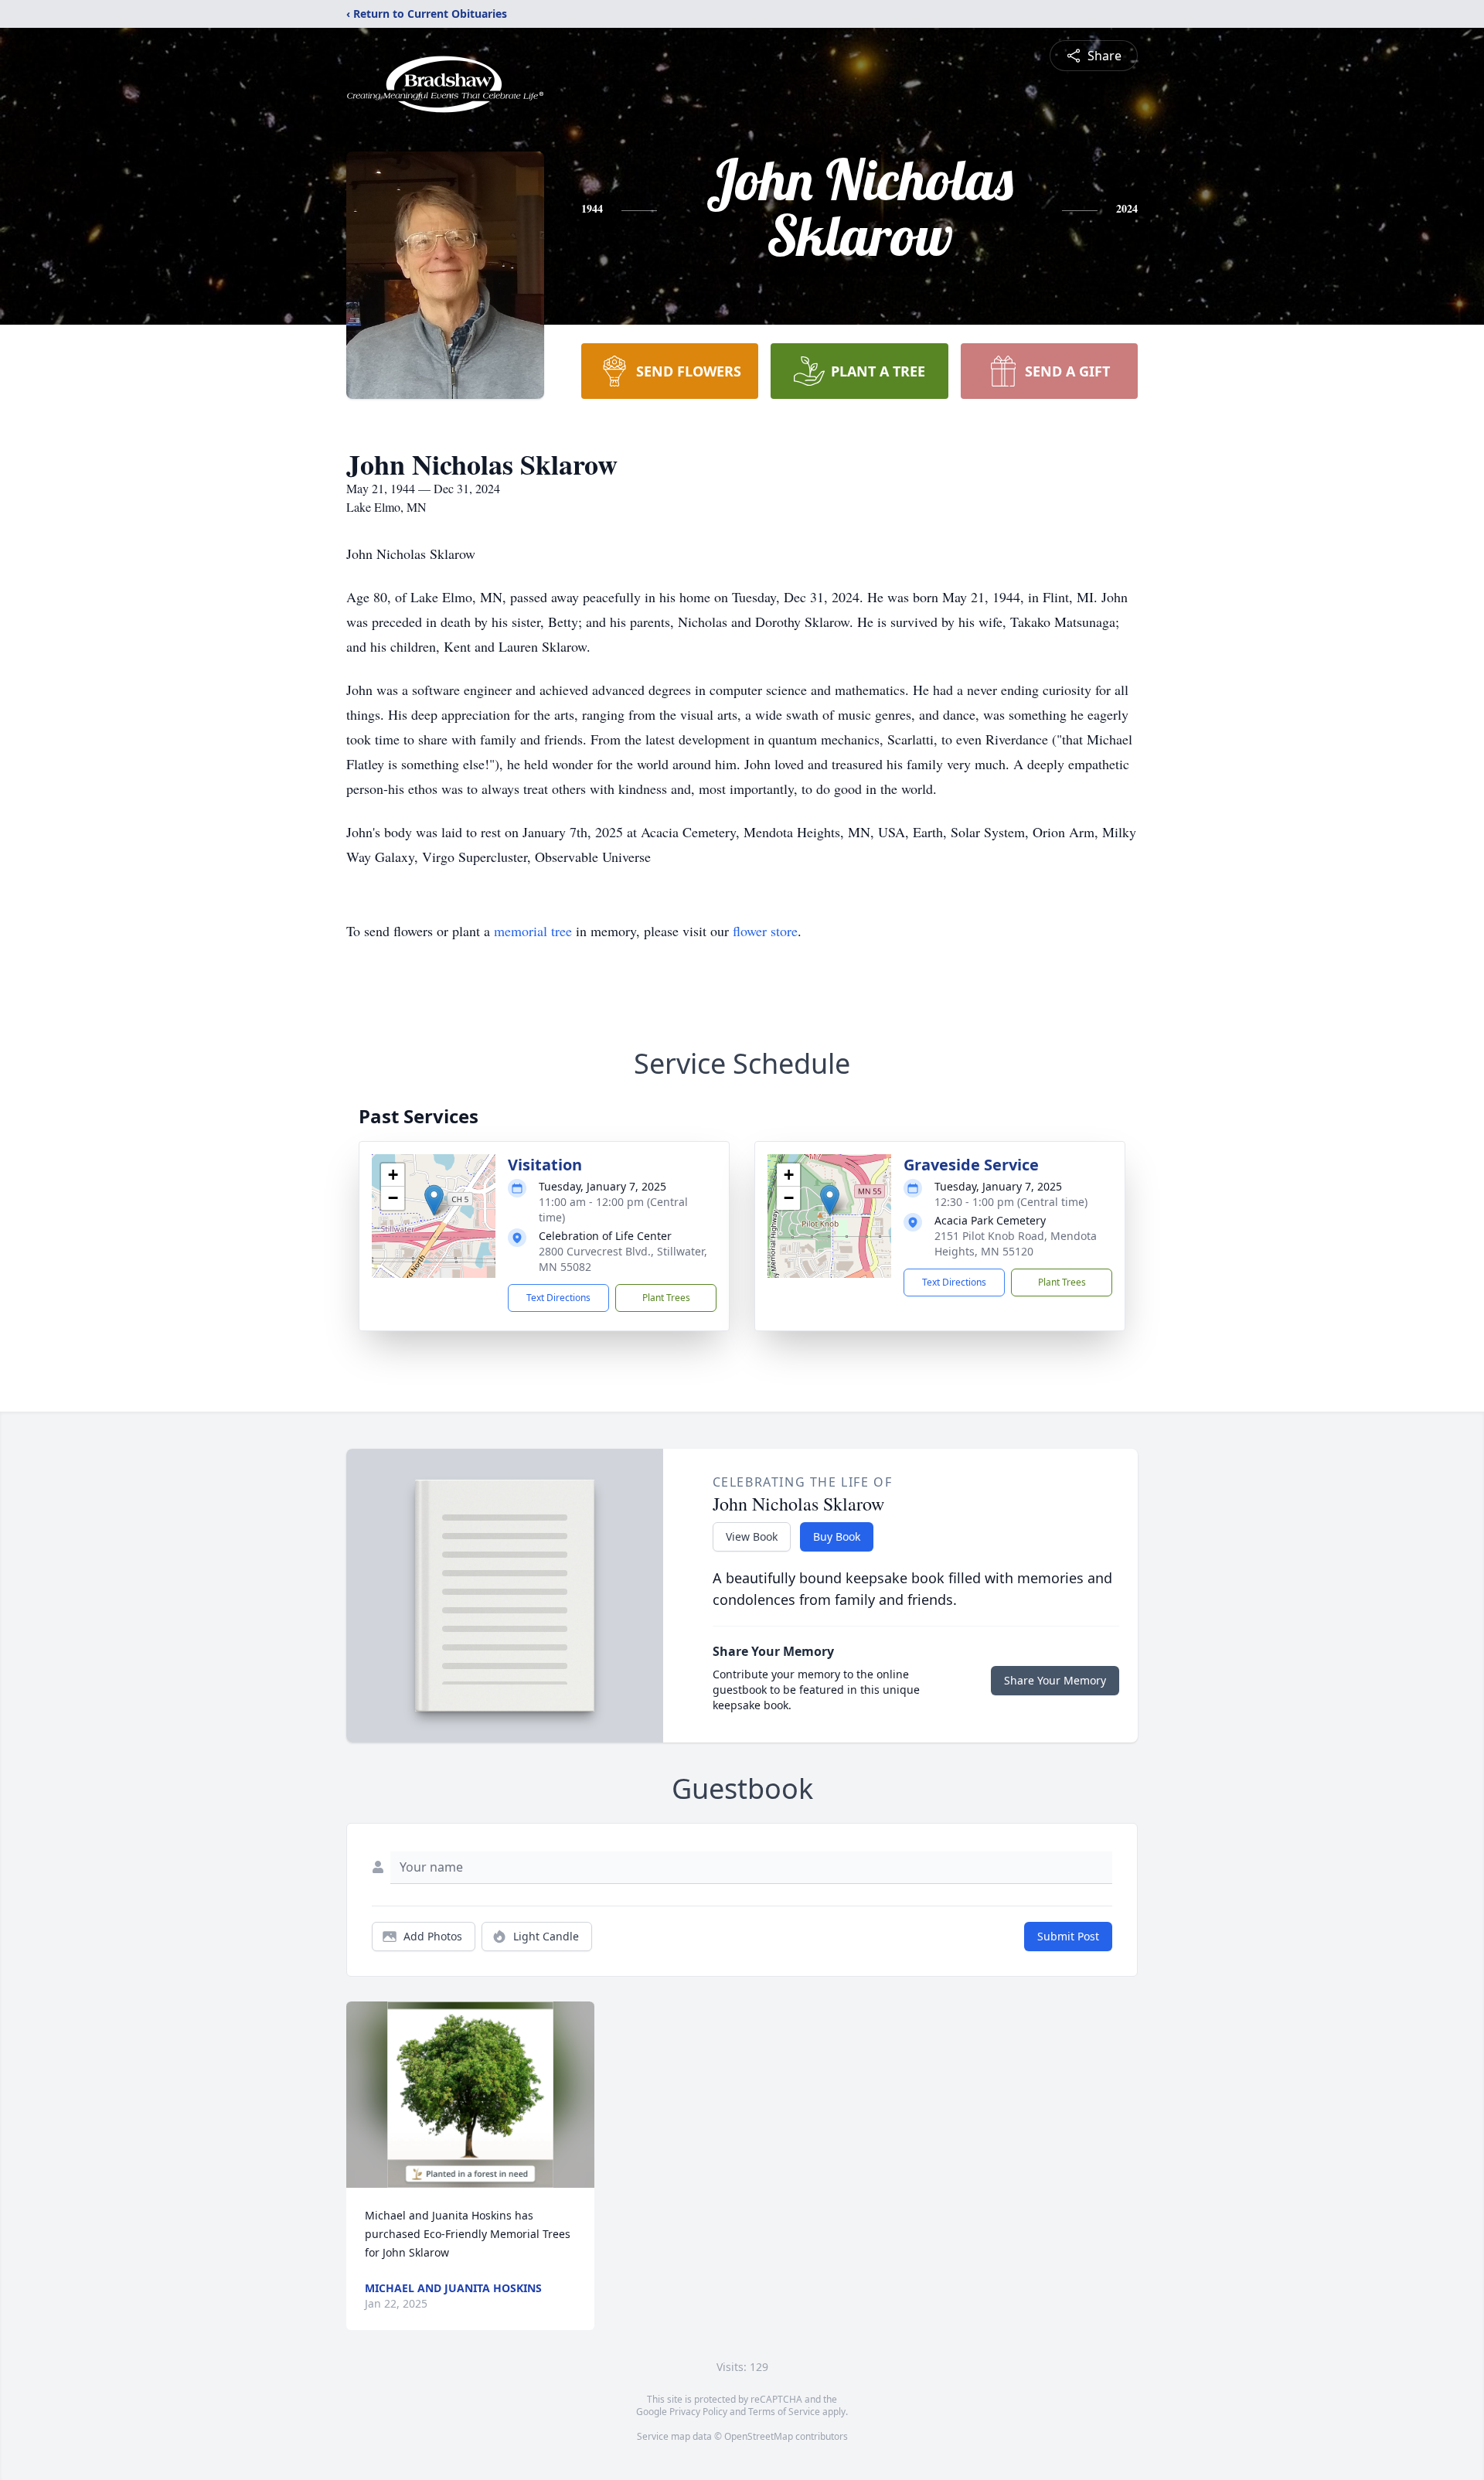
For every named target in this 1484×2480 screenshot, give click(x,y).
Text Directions (558, 1298)
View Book (752, 1536)
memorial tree (533, 931)
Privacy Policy (698, 2412)
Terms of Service (784, 2412)
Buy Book (837, 1536)
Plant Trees (666, 1298)
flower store (765, 931)
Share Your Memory (1055, 1680)
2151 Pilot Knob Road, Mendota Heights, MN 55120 (1016, 1243)
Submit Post (1068, 1936)
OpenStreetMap (759, 2436)
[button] (434, 1200)
